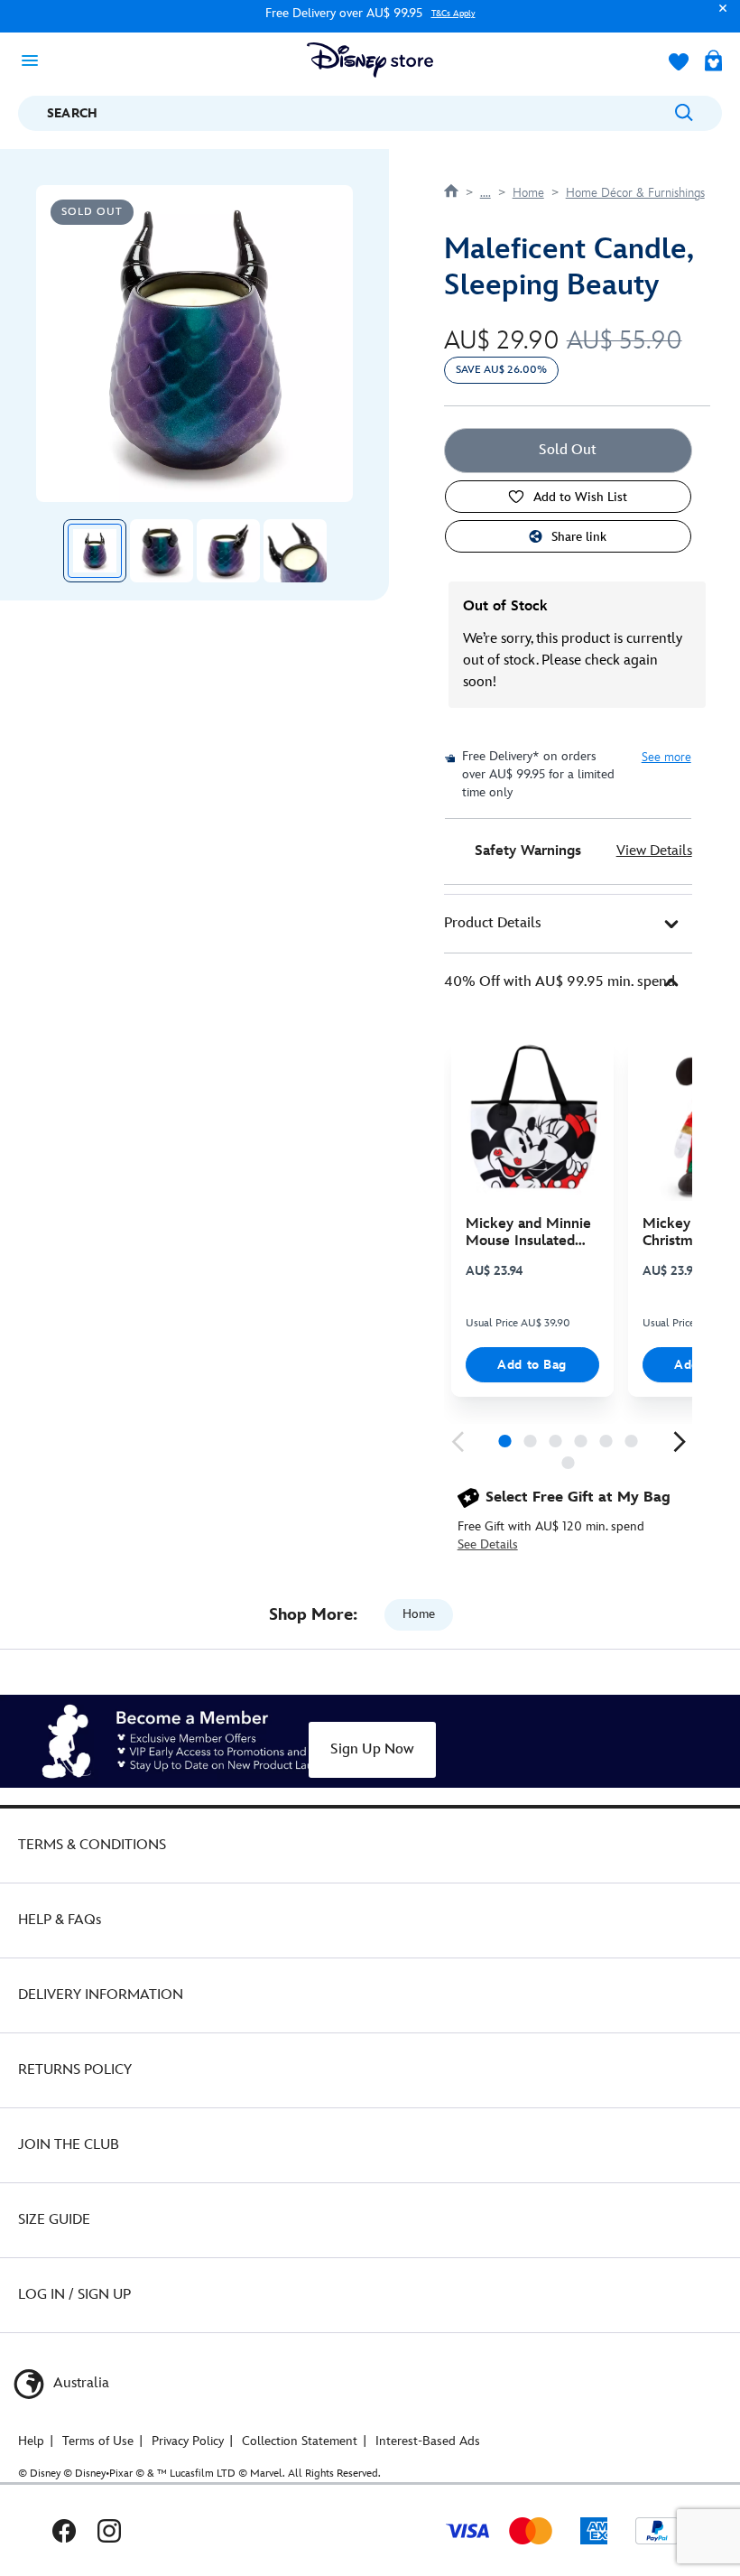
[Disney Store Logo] (370, 60)
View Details (654, 851)
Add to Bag (532, 1365)
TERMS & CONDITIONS (92, 1845)
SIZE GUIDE (54, 2220)
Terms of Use (98, 2441)
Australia (79, 2383)
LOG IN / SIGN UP (74, 2295)
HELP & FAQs (60, 1920)
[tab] (568, 924)
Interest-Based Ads (428, 2441)
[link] (458, 1442)
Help (31, 2441)
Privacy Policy (188, 2441)
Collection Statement (300, 2441)
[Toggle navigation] (35, 60)
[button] (718, 17)
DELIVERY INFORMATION (101, 1995)
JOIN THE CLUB (69, 2145)
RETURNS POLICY (75, 2070)
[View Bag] (713, 62)
